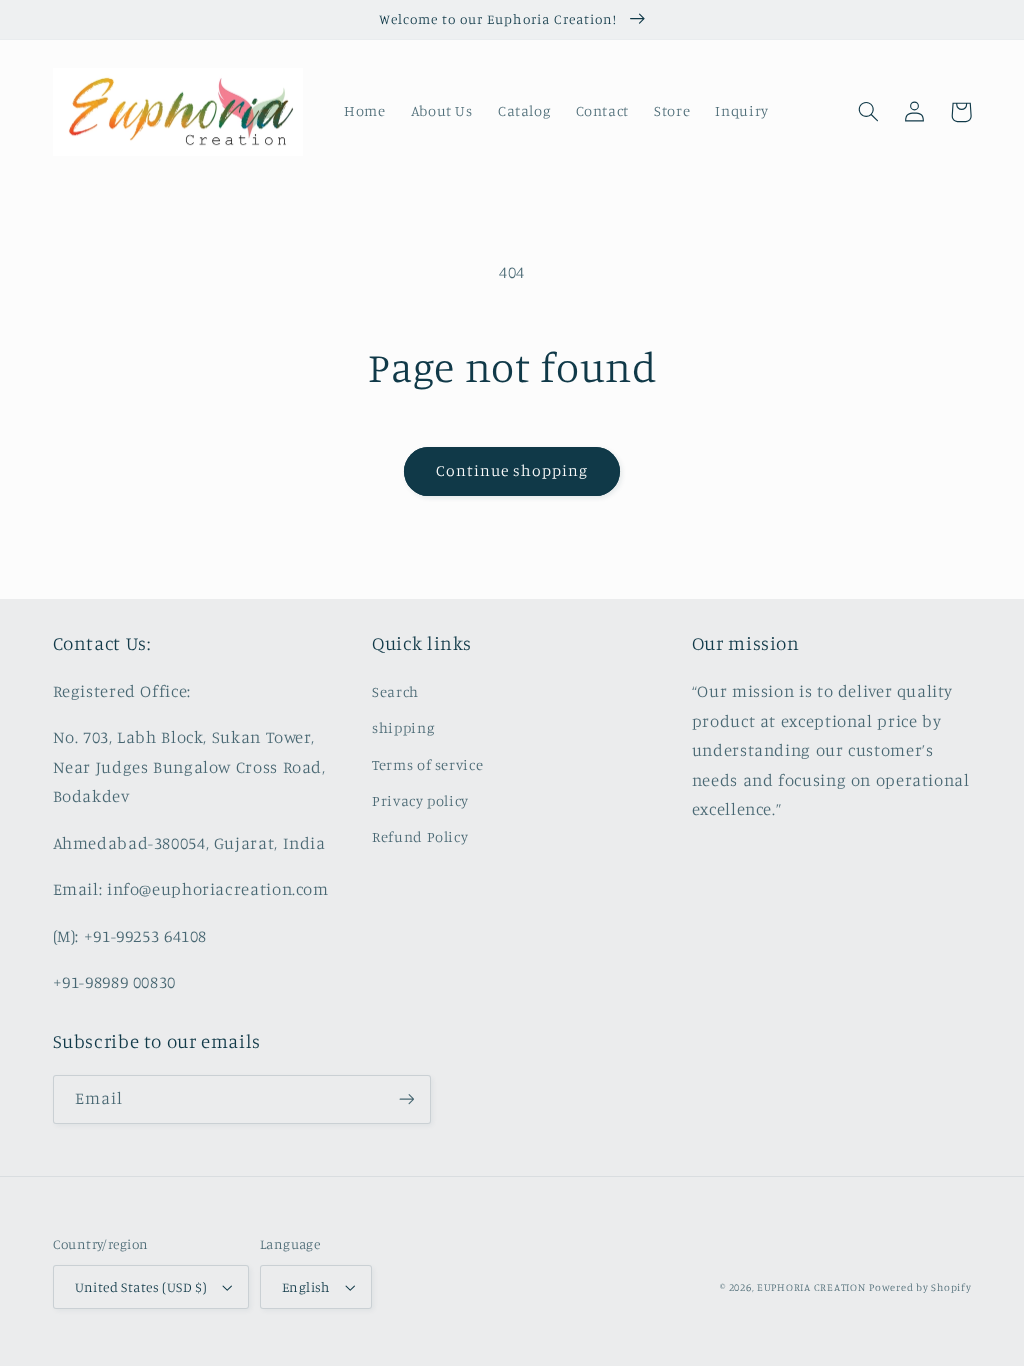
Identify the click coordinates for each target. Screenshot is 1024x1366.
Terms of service (427, 764)
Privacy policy (420, 800)
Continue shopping (512, 470)
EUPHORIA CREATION (811, 1287)
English (306, 1287)
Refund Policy (420, 836)
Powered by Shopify (920, 1287)
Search (395, 691)
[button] (869, 112)
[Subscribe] (406, 1099)
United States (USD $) (141, 1287)
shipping (403, 727)
